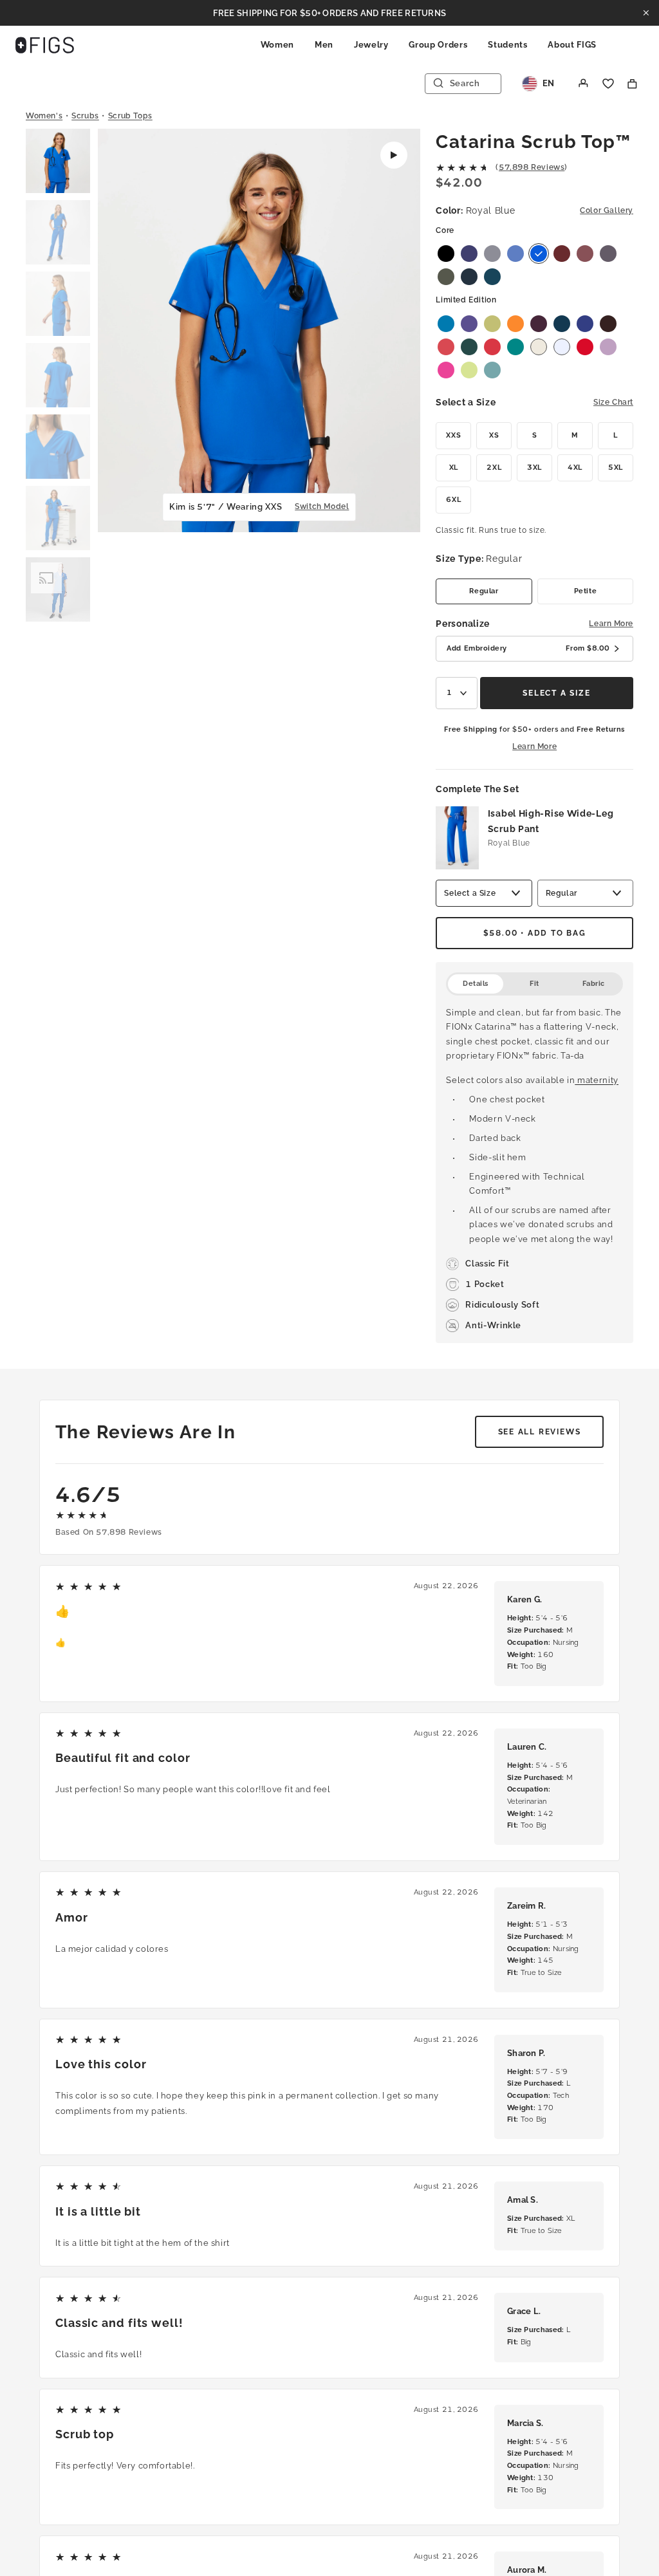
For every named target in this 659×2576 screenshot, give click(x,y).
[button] (58, 162)
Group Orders (438, 45)
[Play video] (394, 155)
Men (324, 45)
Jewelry (371, 45)
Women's (44, 116)
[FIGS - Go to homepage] (45, 45)
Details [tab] (476, 984)
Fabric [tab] (594, 984)
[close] (646, 13)
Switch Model (322, 506)
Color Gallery (607, 210)
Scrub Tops (130, 116)
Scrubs (85, 116)
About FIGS (572, 45)
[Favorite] (608, 84)
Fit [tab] (534, 984)
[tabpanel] (534, 1169)
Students (507, 45)
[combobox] (457, 693)
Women (277, 45)
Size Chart (613, 402)
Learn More (611, 624)
